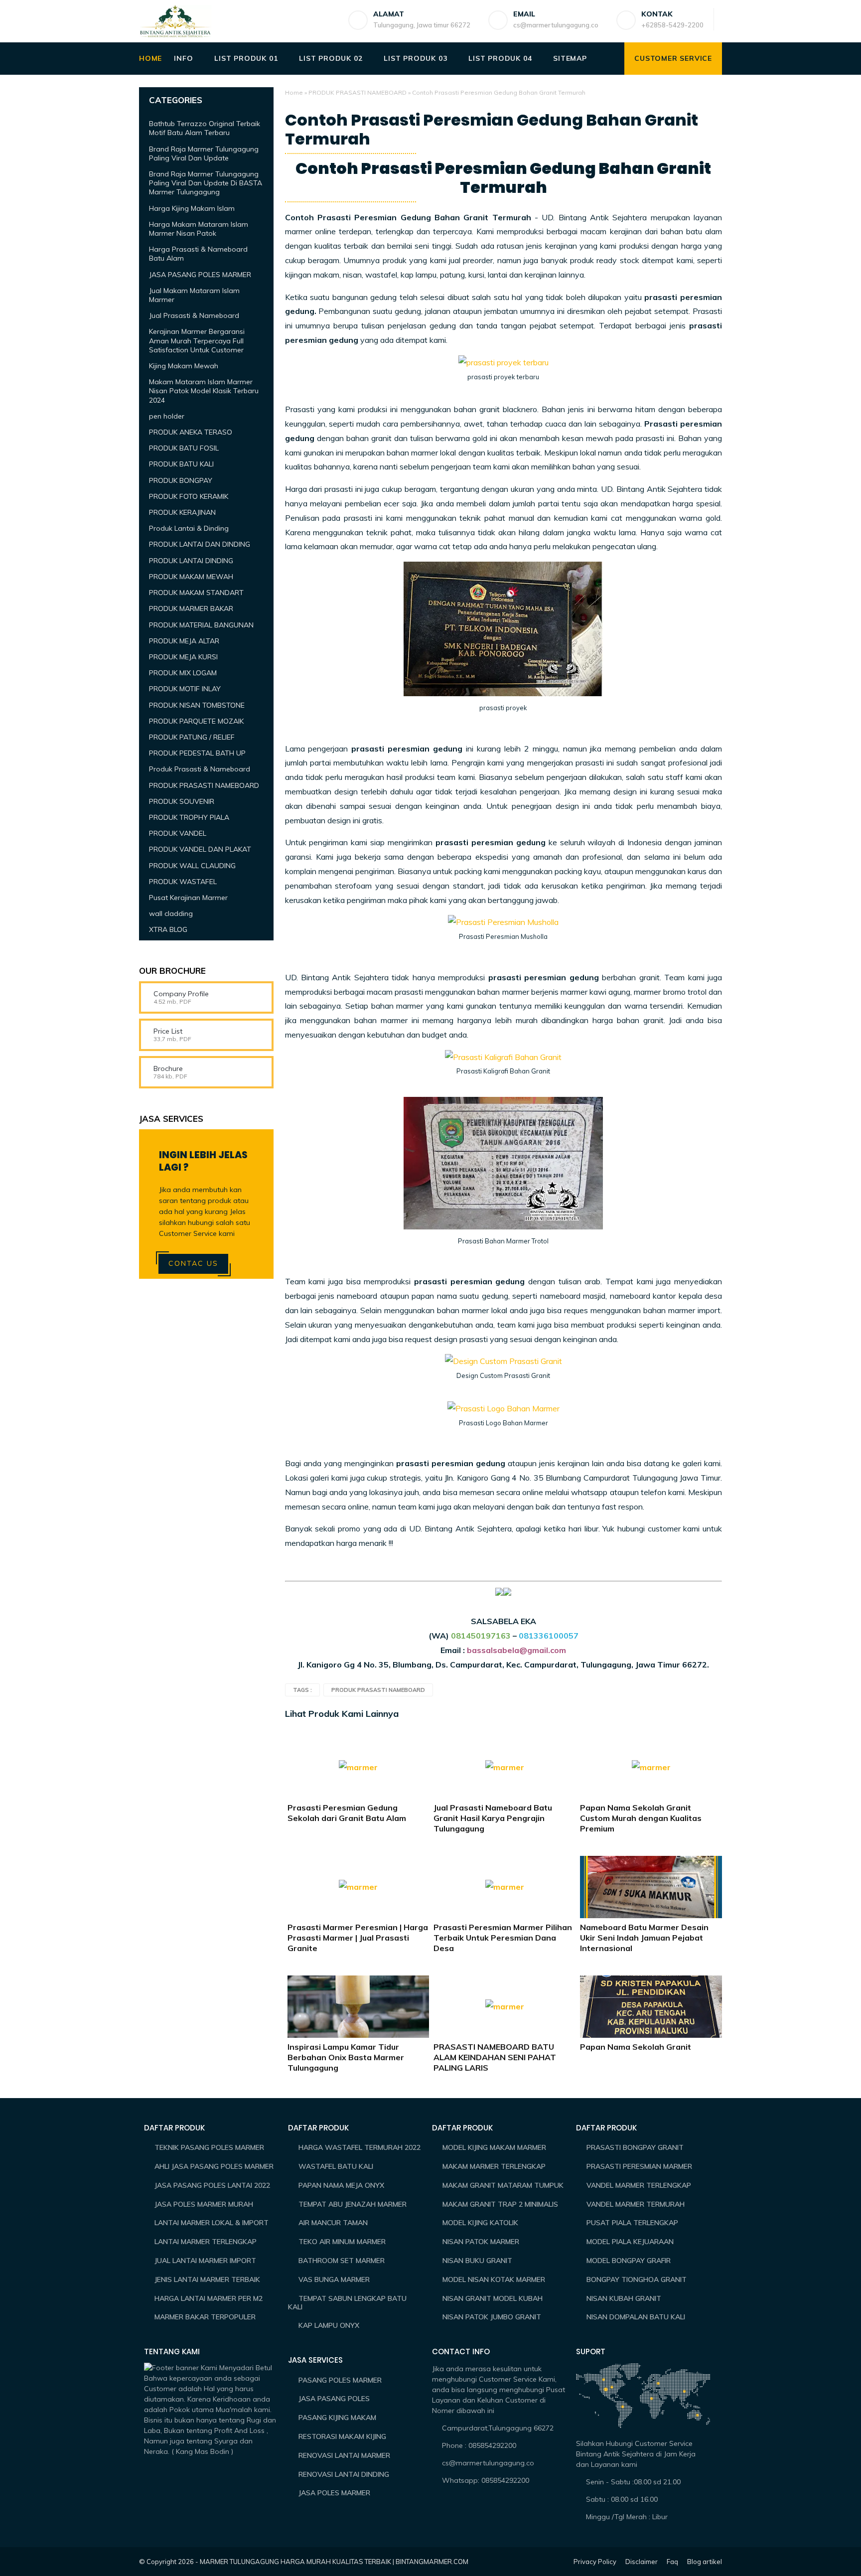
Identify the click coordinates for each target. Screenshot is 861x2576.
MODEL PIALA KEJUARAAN (630, 2242)
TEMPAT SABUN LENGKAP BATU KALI (347, 2303)
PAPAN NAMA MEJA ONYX (341, 2185)
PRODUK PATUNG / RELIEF (192, 737)
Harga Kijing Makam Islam (192, 208)
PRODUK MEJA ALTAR (184, 641)
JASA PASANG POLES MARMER (200, 275)
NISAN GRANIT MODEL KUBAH (493, 2298)
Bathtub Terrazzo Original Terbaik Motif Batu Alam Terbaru (205, 128)
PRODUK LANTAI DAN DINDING (200, 544)
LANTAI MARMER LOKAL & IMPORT (212, 2223)
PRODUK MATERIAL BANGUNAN (201, 624)
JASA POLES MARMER (334, 2493)
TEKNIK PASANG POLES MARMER (209, 2147)
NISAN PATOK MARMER (481, 2242)
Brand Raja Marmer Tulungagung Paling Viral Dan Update (204, 153)
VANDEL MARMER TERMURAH (636, 2204)
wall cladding (171, 913)
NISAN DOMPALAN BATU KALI (636, 2317)
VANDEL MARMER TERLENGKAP (639, 2185)
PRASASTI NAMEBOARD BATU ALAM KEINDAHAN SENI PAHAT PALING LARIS (495, 2057)
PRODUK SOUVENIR (182, 801)
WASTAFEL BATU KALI (336, 2166)
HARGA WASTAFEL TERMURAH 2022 (359, 2147)
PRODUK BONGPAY (181, 480)
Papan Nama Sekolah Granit (636, 2047)
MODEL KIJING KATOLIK (480, 2223)
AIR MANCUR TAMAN (333, 2223)
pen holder (167, 416)
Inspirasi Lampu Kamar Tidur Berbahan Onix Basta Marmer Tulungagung (346, 2057)
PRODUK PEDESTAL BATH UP (197, 753)
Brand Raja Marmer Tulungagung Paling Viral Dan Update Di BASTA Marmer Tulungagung (206, 183)
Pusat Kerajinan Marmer (188, 898)
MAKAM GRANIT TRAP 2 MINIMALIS (500, 2204)
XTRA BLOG (168, 929)
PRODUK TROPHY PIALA (189, 817)
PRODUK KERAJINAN (182, 512)
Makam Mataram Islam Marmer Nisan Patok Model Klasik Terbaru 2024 (204, 391)
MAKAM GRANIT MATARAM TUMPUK (503, 2185)
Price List (168, 1031)
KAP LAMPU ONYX (329, 2325)
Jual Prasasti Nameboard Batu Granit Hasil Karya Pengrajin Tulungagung (493, 1818)
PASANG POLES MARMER (340, 2380)
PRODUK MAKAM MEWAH (191, 577)
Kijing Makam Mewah (184, 366)
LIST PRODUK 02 (331, 58)
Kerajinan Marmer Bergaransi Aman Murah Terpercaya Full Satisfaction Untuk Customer (197, 340)
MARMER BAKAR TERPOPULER (205, 2317)
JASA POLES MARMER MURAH (204, 2204)
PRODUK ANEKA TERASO (191, 432)
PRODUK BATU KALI (181, 464)
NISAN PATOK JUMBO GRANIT (492, 2317)
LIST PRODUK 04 (500, 58)
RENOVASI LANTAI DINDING (344, 2474)
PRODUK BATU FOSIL (184, 448)
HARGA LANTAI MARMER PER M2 (209, 2298)
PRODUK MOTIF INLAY (185, 689)
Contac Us (193, 1263)
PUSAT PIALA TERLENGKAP (632, 2223)
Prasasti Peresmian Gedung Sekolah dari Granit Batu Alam (347, 1813)
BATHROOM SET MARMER (342, 2261)
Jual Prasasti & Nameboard (194, 315)
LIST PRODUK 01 (246, 58)
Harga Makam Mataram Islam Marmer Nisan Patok (199, 229)
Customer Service (673, 58)
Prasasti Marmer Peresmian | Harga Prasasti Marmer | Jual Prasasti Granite (358, 1938)
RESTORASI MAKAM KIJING (342, 2436)
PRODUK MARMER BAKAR (191, 608)
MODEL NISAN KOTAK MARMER (494, 2279)
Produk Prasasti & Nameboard (200, 769)
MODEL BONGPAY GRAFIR (629, 2261)
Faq (672, 2562)
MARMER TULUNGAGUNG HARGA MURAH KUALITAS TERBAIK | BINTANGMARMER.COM (334, 2562)
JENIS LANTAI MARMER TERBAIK (207, 2279)
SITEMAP (570, 58)
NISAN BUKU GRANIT (477, 2261)
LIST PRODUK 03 (415, 58)
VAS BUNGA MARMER (334, 2279)
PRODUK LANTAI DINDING (191, 561)
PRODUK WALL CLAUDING (192, 865)
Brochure (168, 1068)
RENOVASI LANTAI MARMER (344, 2455)
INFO (183, 58)
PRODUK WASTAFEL (183, 882)
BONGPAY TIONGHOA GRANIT (637, 2279)
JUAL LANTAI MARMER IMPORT (205, 2261)
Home (294, 92)
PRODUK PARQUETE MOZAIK (196, 721)
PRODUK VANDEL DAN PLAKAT (200, 849)
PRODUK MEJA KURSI (183, 657)
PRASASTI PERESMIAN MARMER (639, 2166)
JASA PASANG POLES (334, 2399)
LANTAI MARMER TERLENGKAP (206, 2242)
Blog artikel (705, 2562)
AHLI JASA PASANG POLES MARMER (214, 2166)
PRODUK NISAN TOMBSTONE (197, 705)
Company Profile (181, 994)
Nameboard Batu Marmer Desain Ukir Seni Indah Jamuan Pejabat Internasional (644, 1938)
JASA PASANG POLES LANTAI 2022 (212, 2185)
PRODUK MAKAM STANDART (196, 593)
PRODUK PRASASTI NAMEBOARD (358, 92)
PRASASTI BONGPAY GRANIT (635, 2147)
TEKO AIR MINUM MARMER (342, 2242)
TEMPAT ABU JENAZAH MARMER (353, 2204)
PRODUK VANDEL (178, 833)
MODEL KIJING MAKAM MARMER (494, 2147)
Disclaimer (642, 2562)
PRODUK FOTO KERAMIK (189, 496)
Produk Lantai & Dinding (189, 528)
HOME (150, 58)
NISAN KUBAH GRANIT (624, 2298)
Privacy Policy (595, 2562)
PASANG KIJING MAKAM (337, 2418)
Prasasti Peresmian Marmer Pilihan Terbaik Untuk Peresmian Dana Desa (503, 1938)
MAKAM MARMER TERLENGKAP (494, 2166)
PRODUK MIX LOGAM (183, 673)
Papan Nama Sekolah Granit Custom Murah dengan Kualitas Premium (641, 1818)
